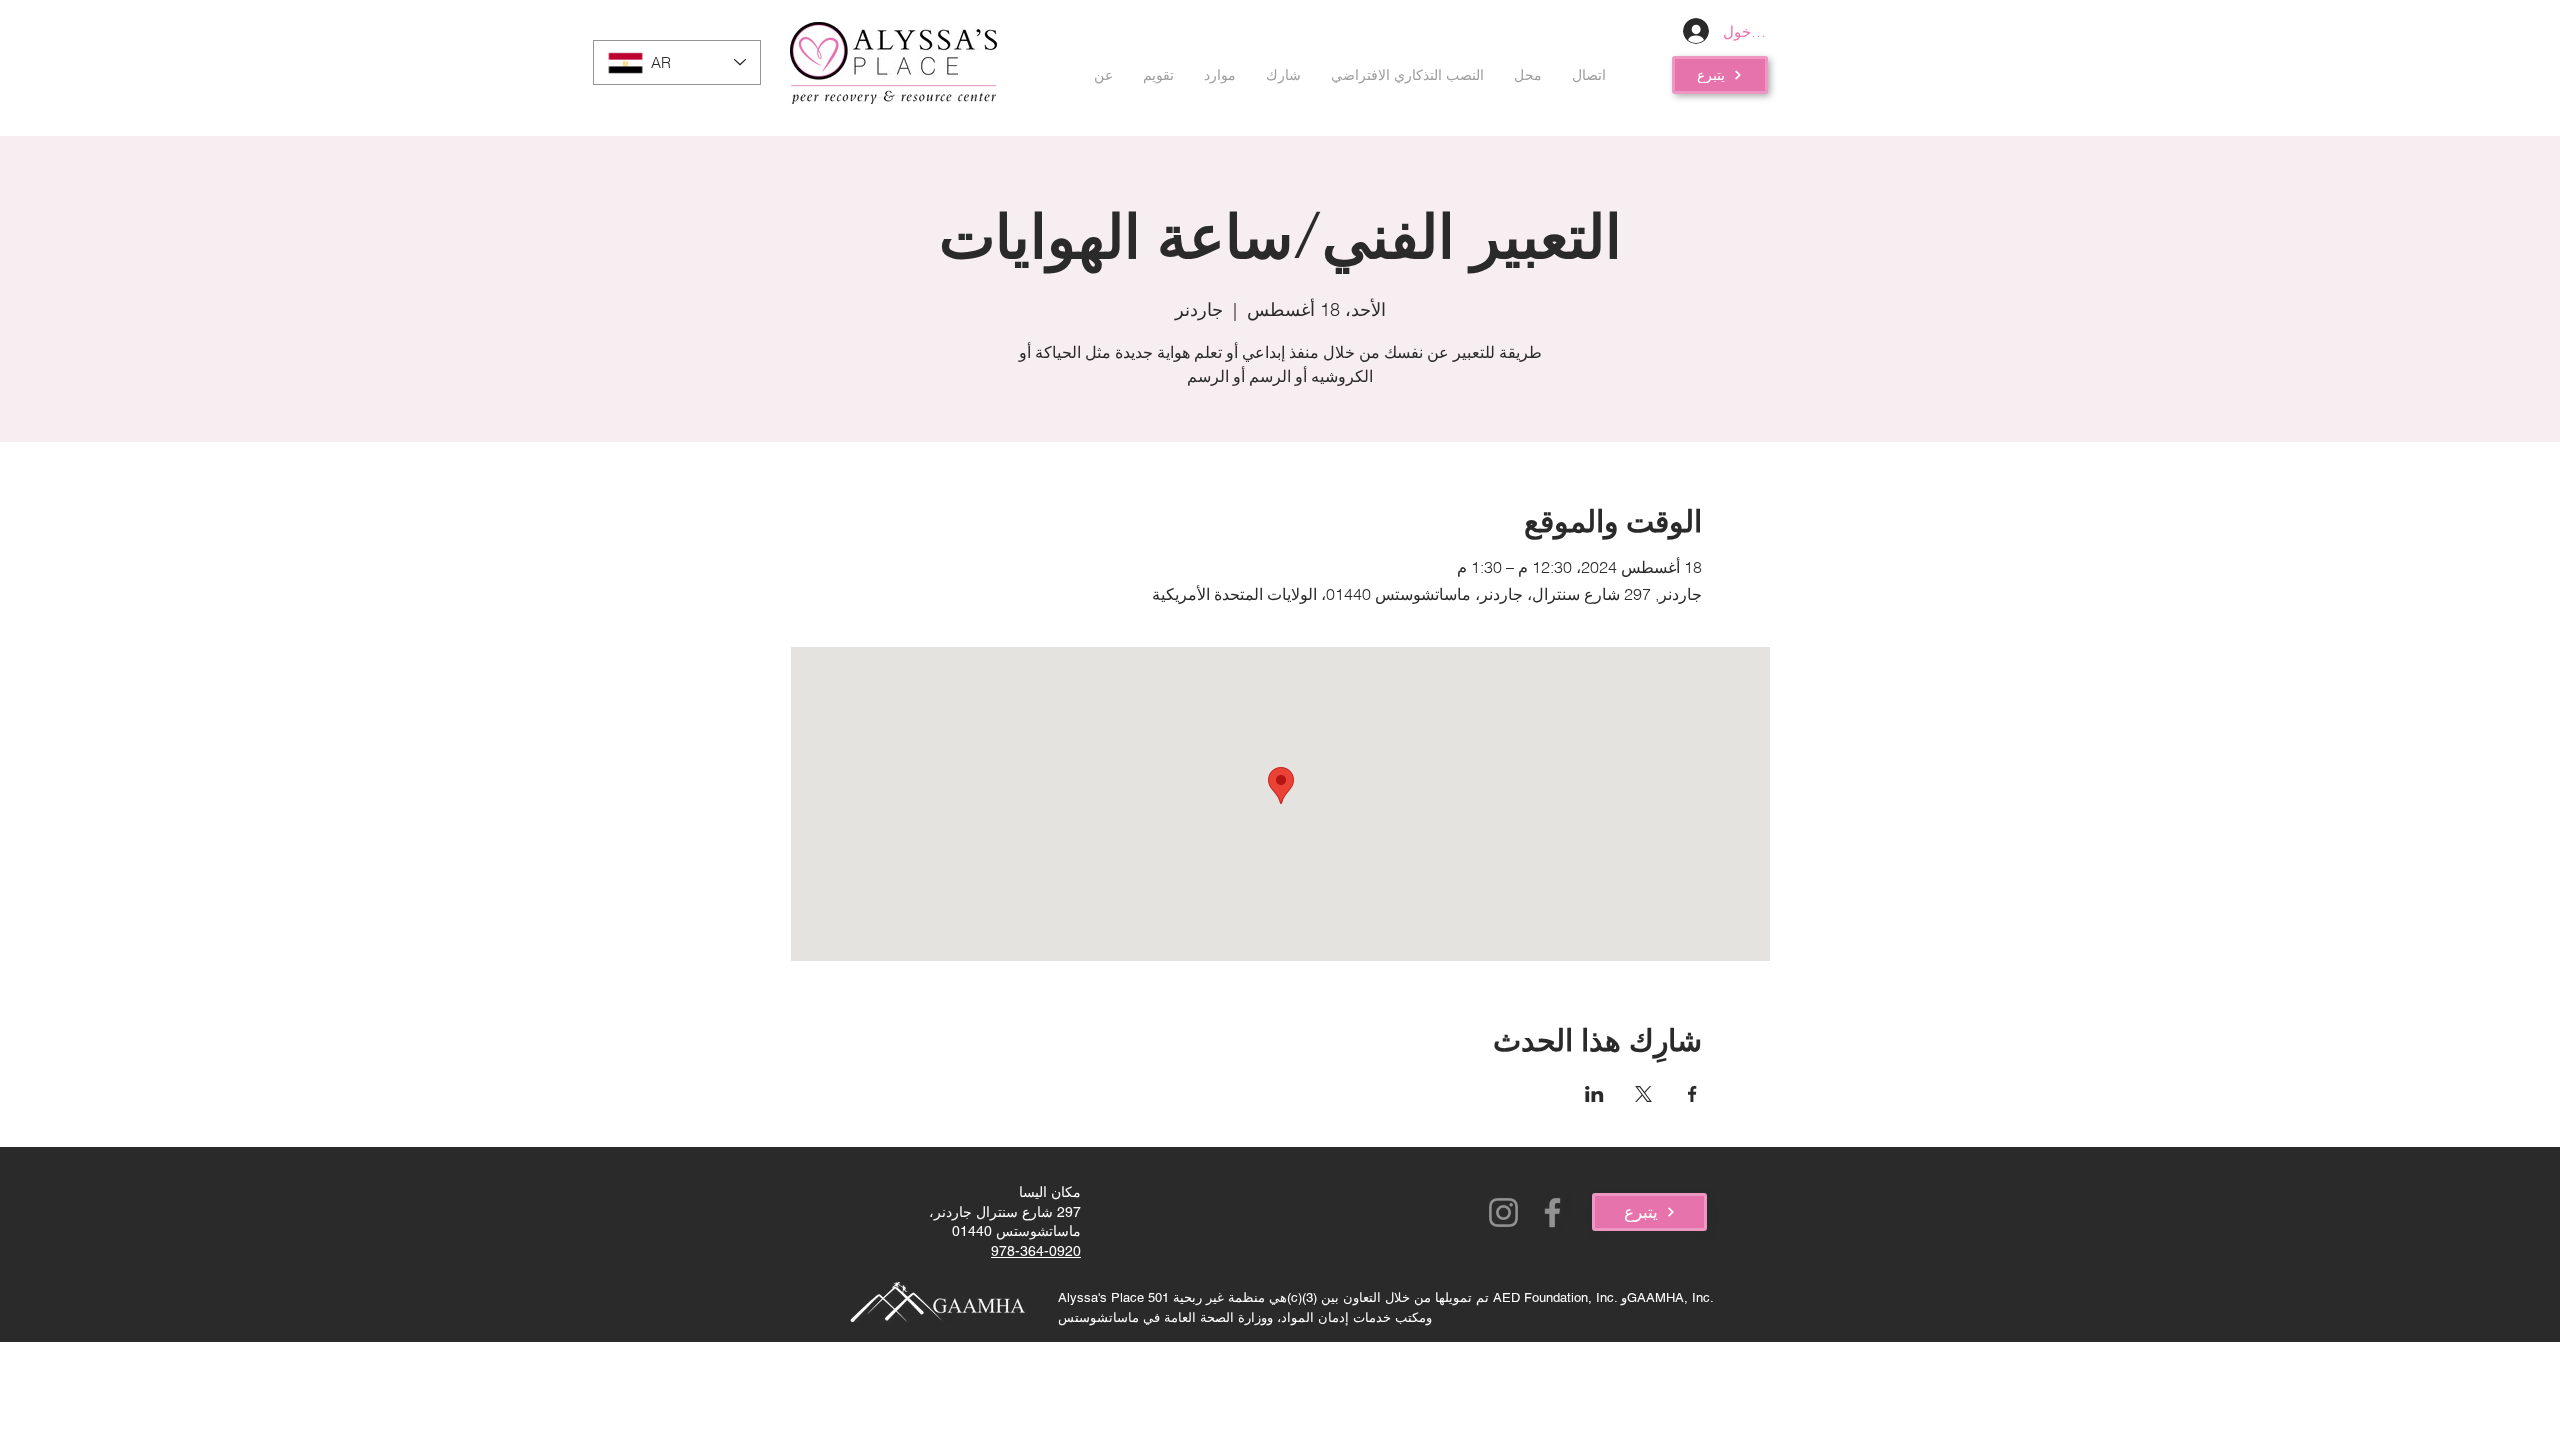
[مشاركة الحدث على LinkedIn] (1594, 1094)
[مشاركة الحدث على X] (1643, 1094)
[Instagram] (1503, 1212)
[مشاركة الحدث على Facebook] (1692, 1094)
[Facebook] (1552, 1212)
